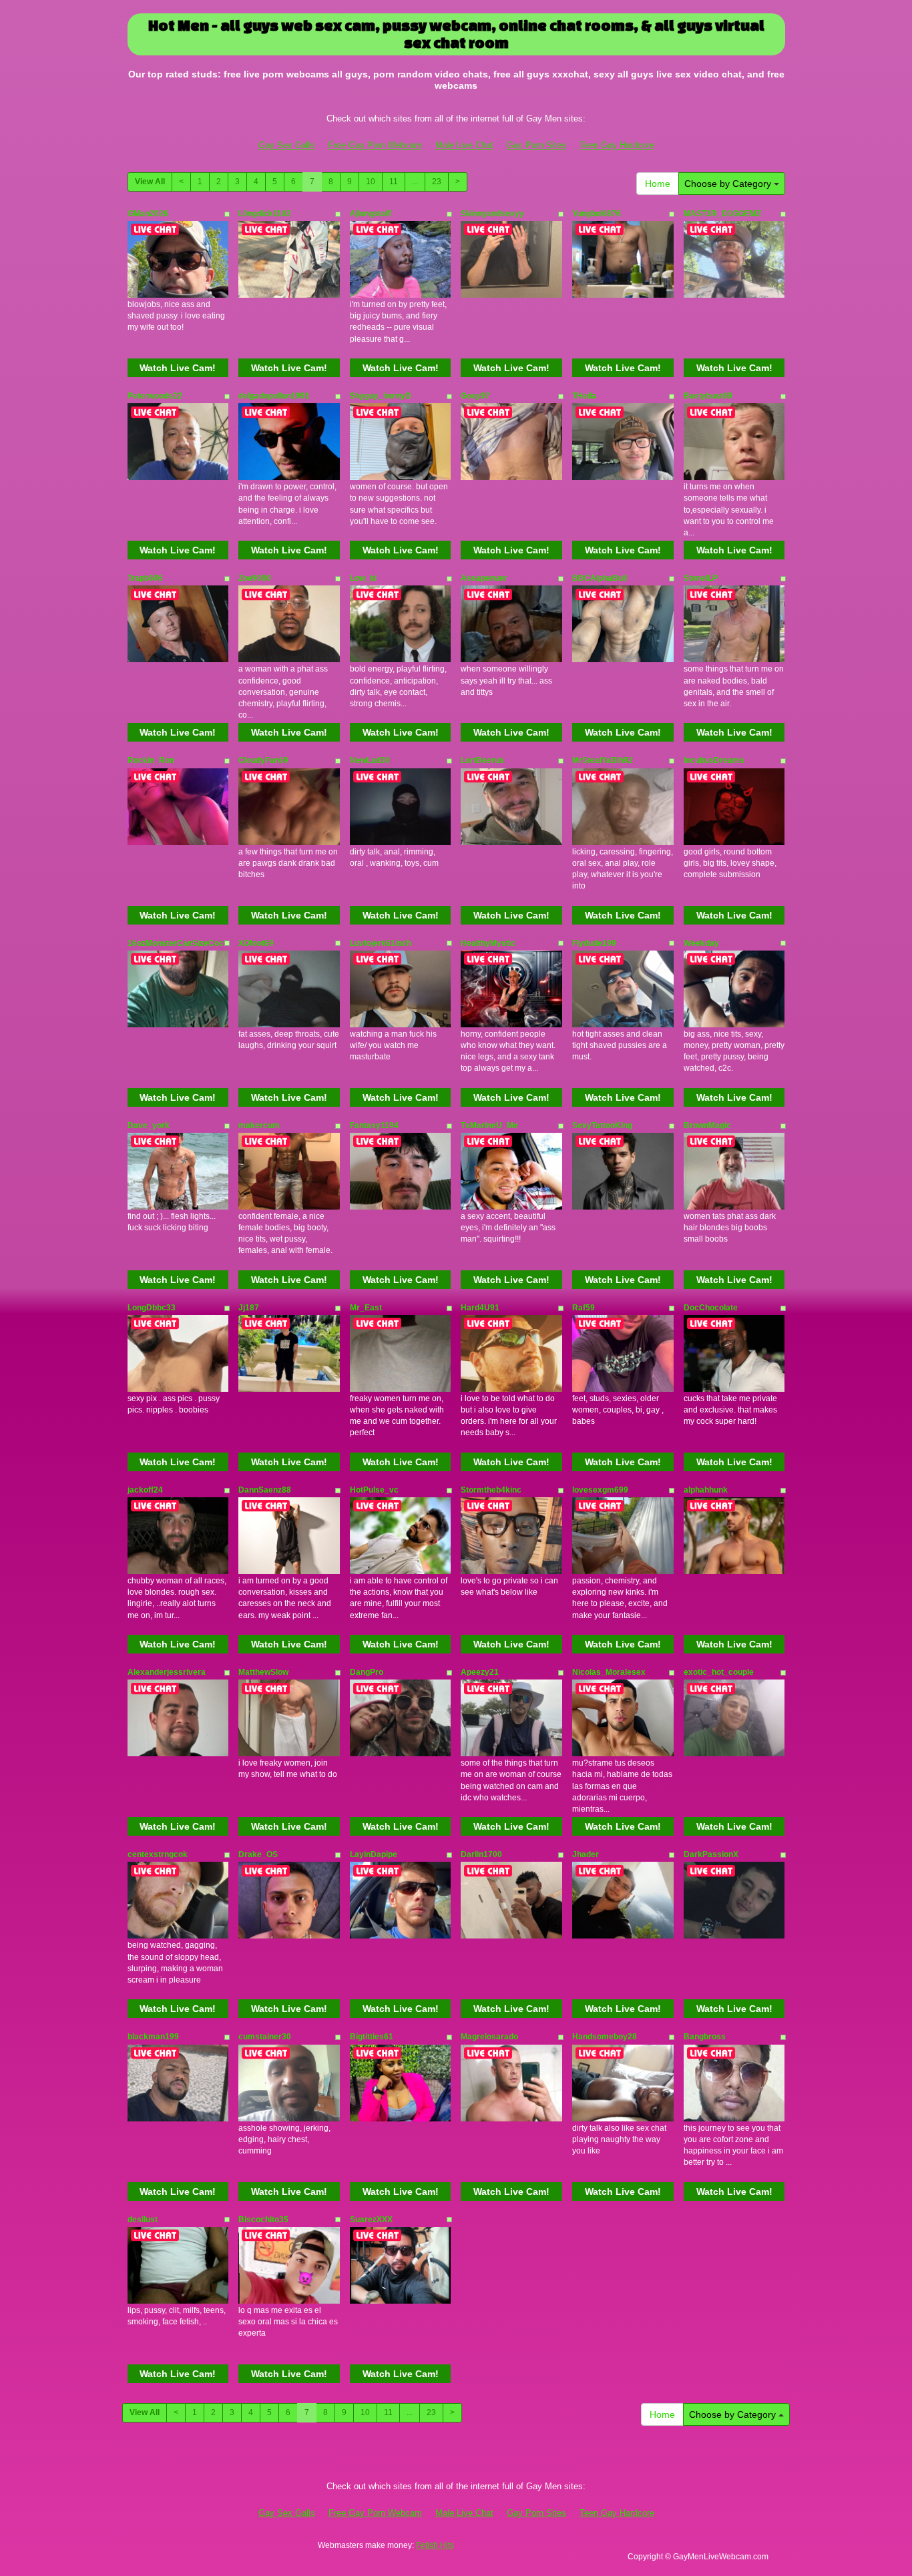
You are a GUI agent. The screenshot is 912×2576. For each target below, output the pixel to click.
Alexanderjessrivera (167, 1672)
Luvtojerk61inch (381, 943)
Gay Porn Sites (536, 145)
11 (394, 182)
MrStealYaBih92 (603, 760)
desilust (143, 2220)
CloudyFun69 (263, 760)
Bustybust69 (708, 396)
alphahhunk (706, 1490)
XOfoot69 (256, 943)
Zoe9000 (255, 578)
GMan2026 (148, 214)
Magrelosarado (489, 2037)
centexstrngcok (158, 1854)
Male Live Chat (464, 145)
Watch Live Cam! (178, 368)
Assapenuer (484, 578)
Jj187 (249, 1308)
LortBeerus (482, 760)
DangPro (367, 1672)
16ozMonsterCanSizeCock (178, 943)
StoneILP (701, 578)
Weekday (701, 943)
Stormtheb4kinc (491, 1490)
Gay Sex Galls (287, 145)
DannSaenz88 (265, 1490)
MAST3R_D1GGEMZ (722, 214)
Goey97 (475, 396)
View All (150, 182)
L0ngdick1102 (265, 214)
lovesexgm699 (600, 1490)
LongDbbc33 (152, 1308)
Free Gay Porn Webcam (375, 145)
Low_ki (363, 578)
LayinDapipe (374, 1854)
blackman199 (153, 2037)
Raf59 (584, 1308)
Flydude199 (594, 943)
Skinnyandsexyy (492, 214)
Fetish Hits (435, 2545)
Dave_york (149, 1125)
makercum (259, 1125)
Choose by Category (729, 184)
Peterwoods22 (155, 396)
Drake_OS (258, 1854)
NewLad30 (370, 760)
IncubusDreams (714, 760)
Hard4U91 (480, 1308)
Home (658, 184)
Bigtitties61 (372, 2037)
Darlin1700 (481, 1854)
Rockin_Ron (151, 760)
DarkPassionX (711, 1854)
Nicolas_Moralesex (609, 1672)
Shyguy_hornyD (381, 396)
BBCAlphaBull (600, 578)
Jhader (586, 1854)
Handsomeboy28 (605, 2037)
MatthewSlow (263, 1672)
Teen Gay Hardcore (617, 145)
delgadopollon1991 (274, 396)
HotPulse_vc (374, 1490)
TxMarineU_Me (489, 1125)
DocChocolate (711, 1308)
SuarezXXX (371, 2220)
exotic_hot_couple (719, 1672)
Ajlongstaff (371, 214)
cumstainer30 (265, 2037)
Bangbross (705, 2037)
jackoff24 (145, 1490)
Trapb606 (145, 578)
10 (371, 182)
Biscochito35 (263, 2220)
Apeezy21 (480, 1672)
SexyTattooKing (602, 1125)
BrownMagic (707, 1125)
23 (437, 182)
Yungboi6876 (597, 214)
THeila (584, 396)
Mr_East (366, 1308)
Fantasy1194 (374, 1125)
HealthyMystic (488, 943)
